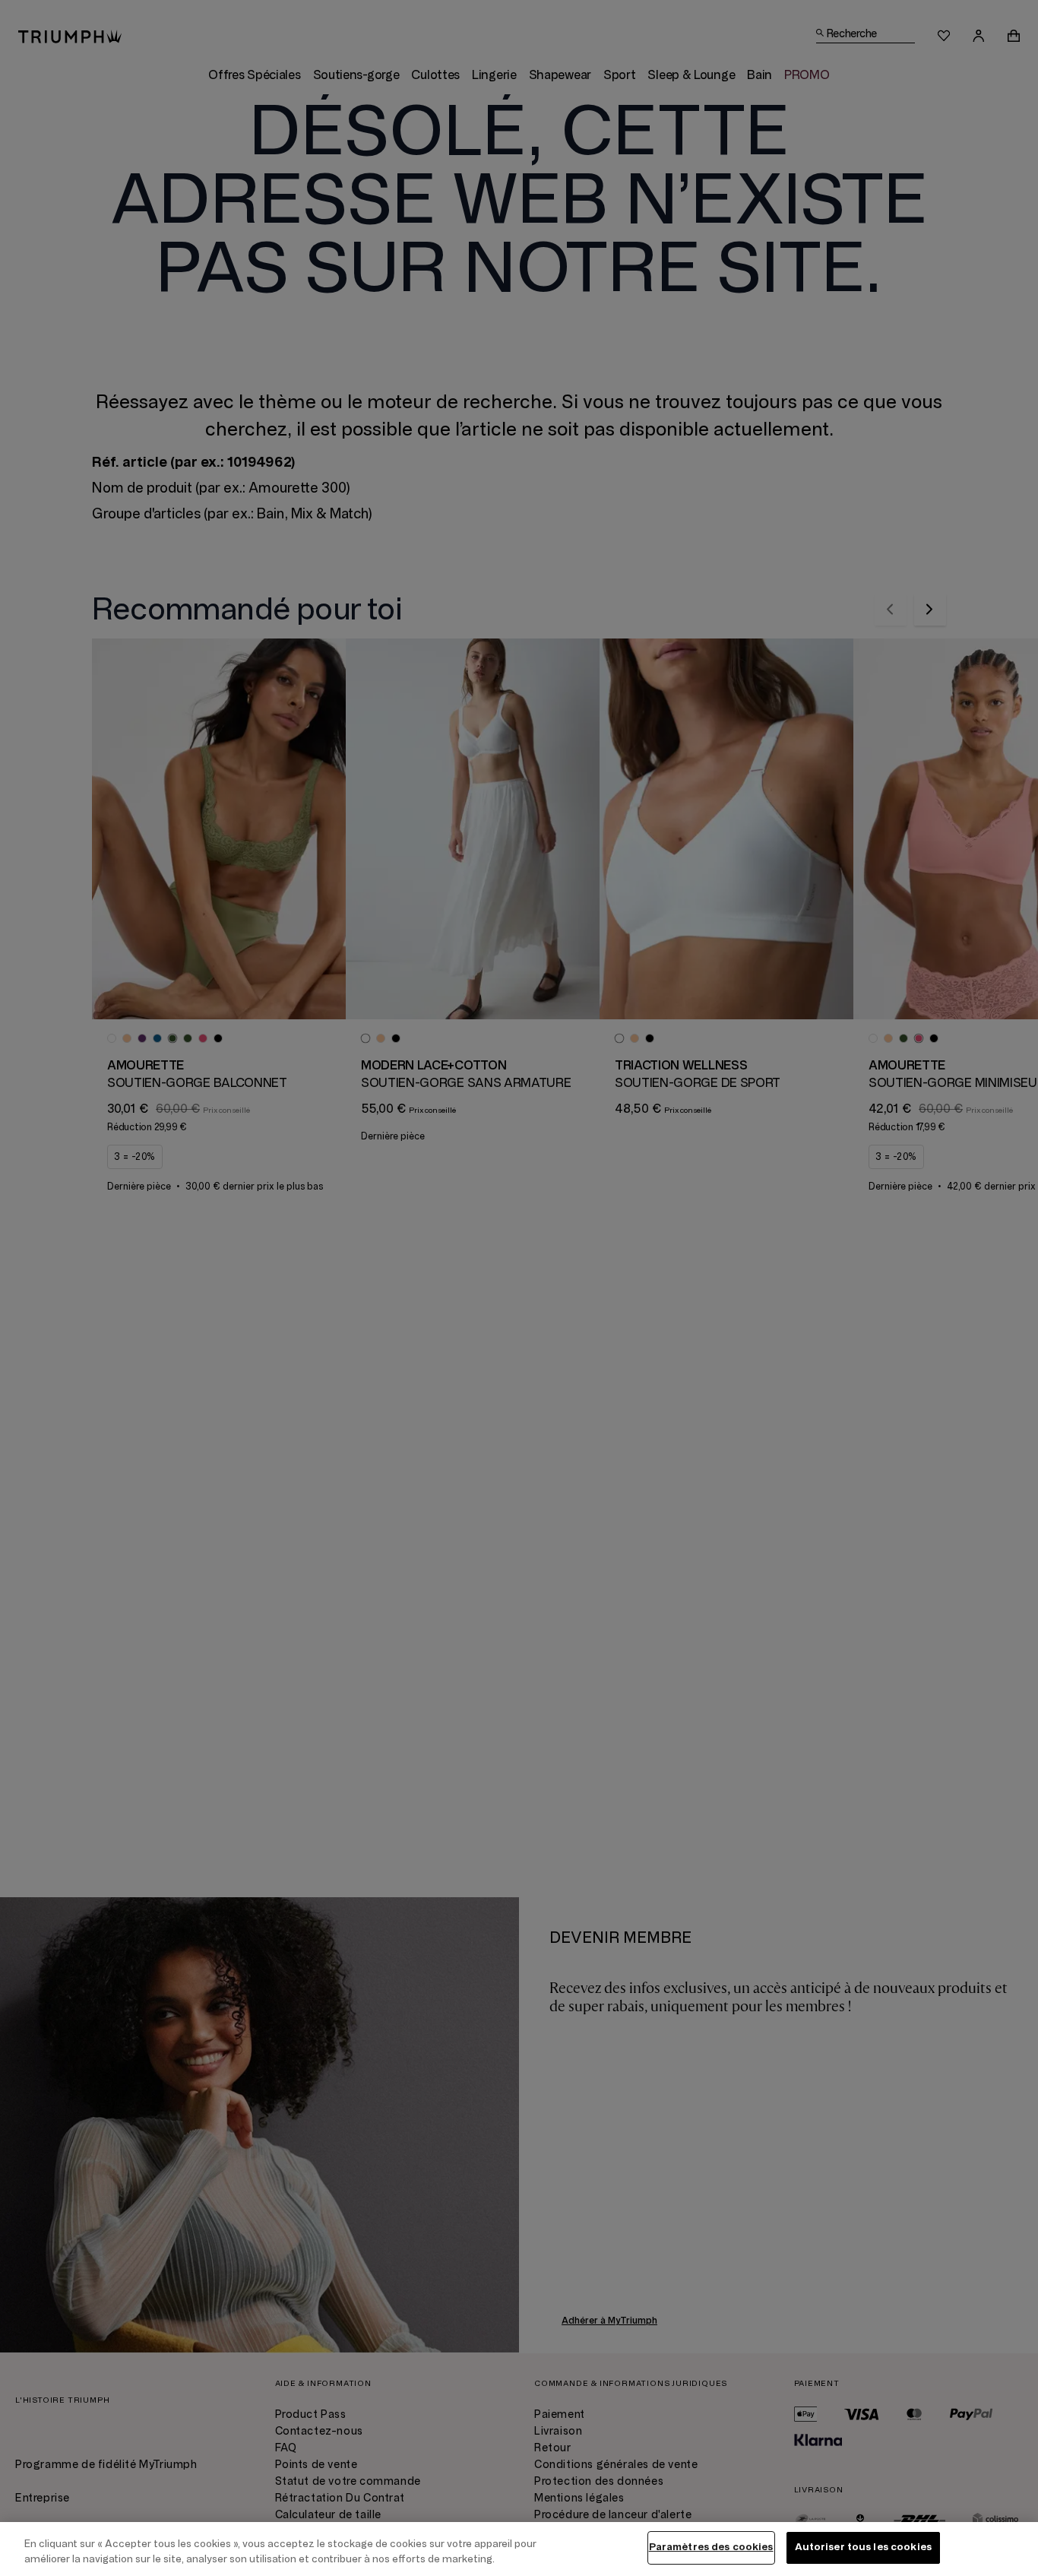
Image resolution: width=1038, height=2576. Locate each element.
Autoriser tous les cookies (863, 2547)
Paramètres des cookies (711, 2547)
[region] (519, 2549)
